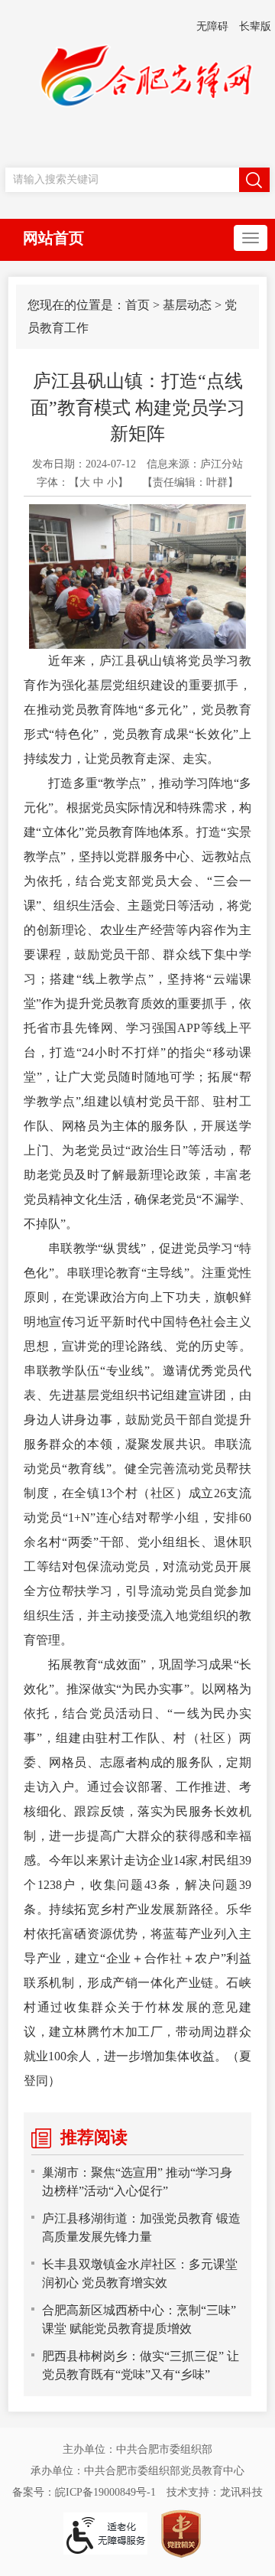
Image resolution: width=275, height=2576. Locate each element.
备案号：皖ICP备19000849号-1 (84, 2492)
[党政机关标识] (181, 2533)
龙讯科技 (241, 2492)
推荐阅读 (94, 2137)
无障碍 (212, 26)
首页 (137, 305)
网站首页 (53, 238)
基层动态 (187, 305)
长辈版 (255, 26)
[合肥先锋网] (137, 83)
